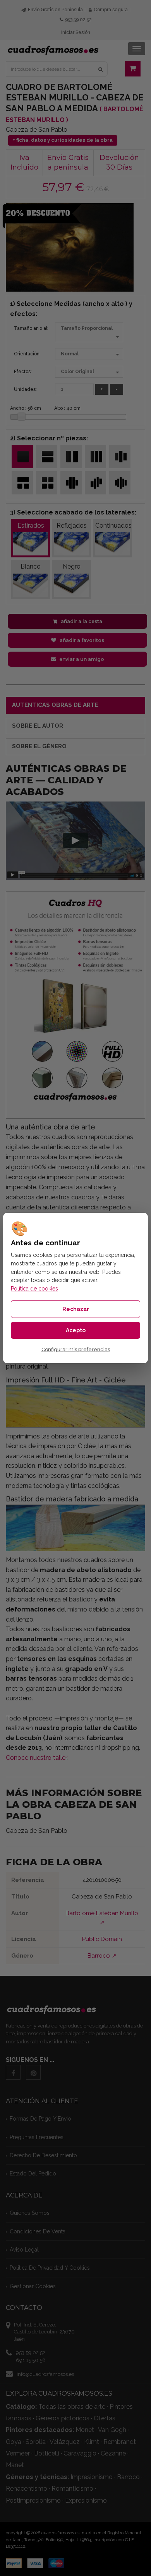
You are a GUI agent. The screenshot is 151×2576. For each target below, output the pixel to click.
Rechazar (76, 1309)
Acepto (76, 1330)
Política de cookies (34, 1289)
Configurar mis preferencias (76, 1350)
